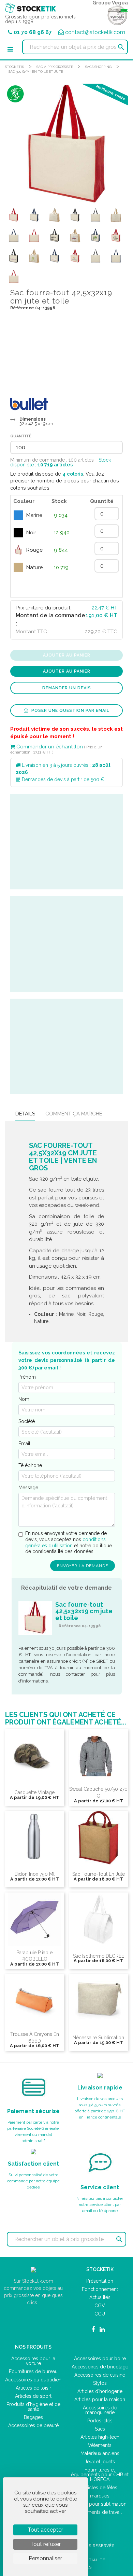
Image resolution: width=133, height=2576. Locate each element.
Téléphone (30, 1465)
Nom (24, 1399)
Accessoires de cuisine (100, 2375)
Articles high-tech (100, 2437)
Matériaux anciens (100, 2453)
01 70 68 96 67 (33, 32)
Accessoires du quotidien (33, 2380)
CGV (100, 2306)
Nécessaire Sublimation (98, 2038)
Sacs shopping (98, 67)
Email (24, 1444)
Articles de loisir (33, 2388)
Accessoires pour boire (100, 2359)
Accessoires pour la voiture (33, 2361)
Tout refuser (46, 2544)
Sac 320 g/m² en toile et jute (36, 72)
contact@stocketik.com (95, 32)
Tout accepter (45, 2530)
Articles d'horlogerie (100, 2391)
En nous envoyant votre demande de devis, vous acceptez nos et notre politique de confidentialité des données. (69, 1542)
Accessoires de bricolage (100, 2367)
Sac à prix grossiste (55, 67)
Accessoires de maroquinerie (100, 2410)
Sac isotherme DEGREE (99, 1956)
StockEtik (15, 67)
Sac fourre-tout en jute (99, 1874)
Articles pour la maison (100, 2399)
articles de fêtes (100, 2488)
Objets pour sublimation (100, 2504)
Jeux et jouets (100, 2462)
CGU (100, 2314)
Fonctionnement (100, 2289)
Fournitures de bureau (33, 2371)
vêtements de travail (100, 2512)
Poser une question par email (70, 710)
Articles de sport (33, 2396)
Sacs (100, 2429)
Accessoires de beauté (33, 2425)
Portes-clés (100, 2421)
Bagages (33, 2417)
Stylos (100, 2383)
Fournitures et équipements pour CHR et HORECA (100, 2475)
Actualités (100, 2297)
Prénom (27, 1377)
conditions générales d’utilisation (65, 1543)
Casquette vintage (34, 1792)
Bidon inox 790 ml (35, 1874)
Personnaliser (45, 2558)
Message (28, 1488)
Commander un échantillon (49, 747)
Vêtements (100, 2445)
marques (100, 2496)
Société (27, 1421)
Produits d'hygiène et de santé (33, 2407)
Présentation (100, 2281)
